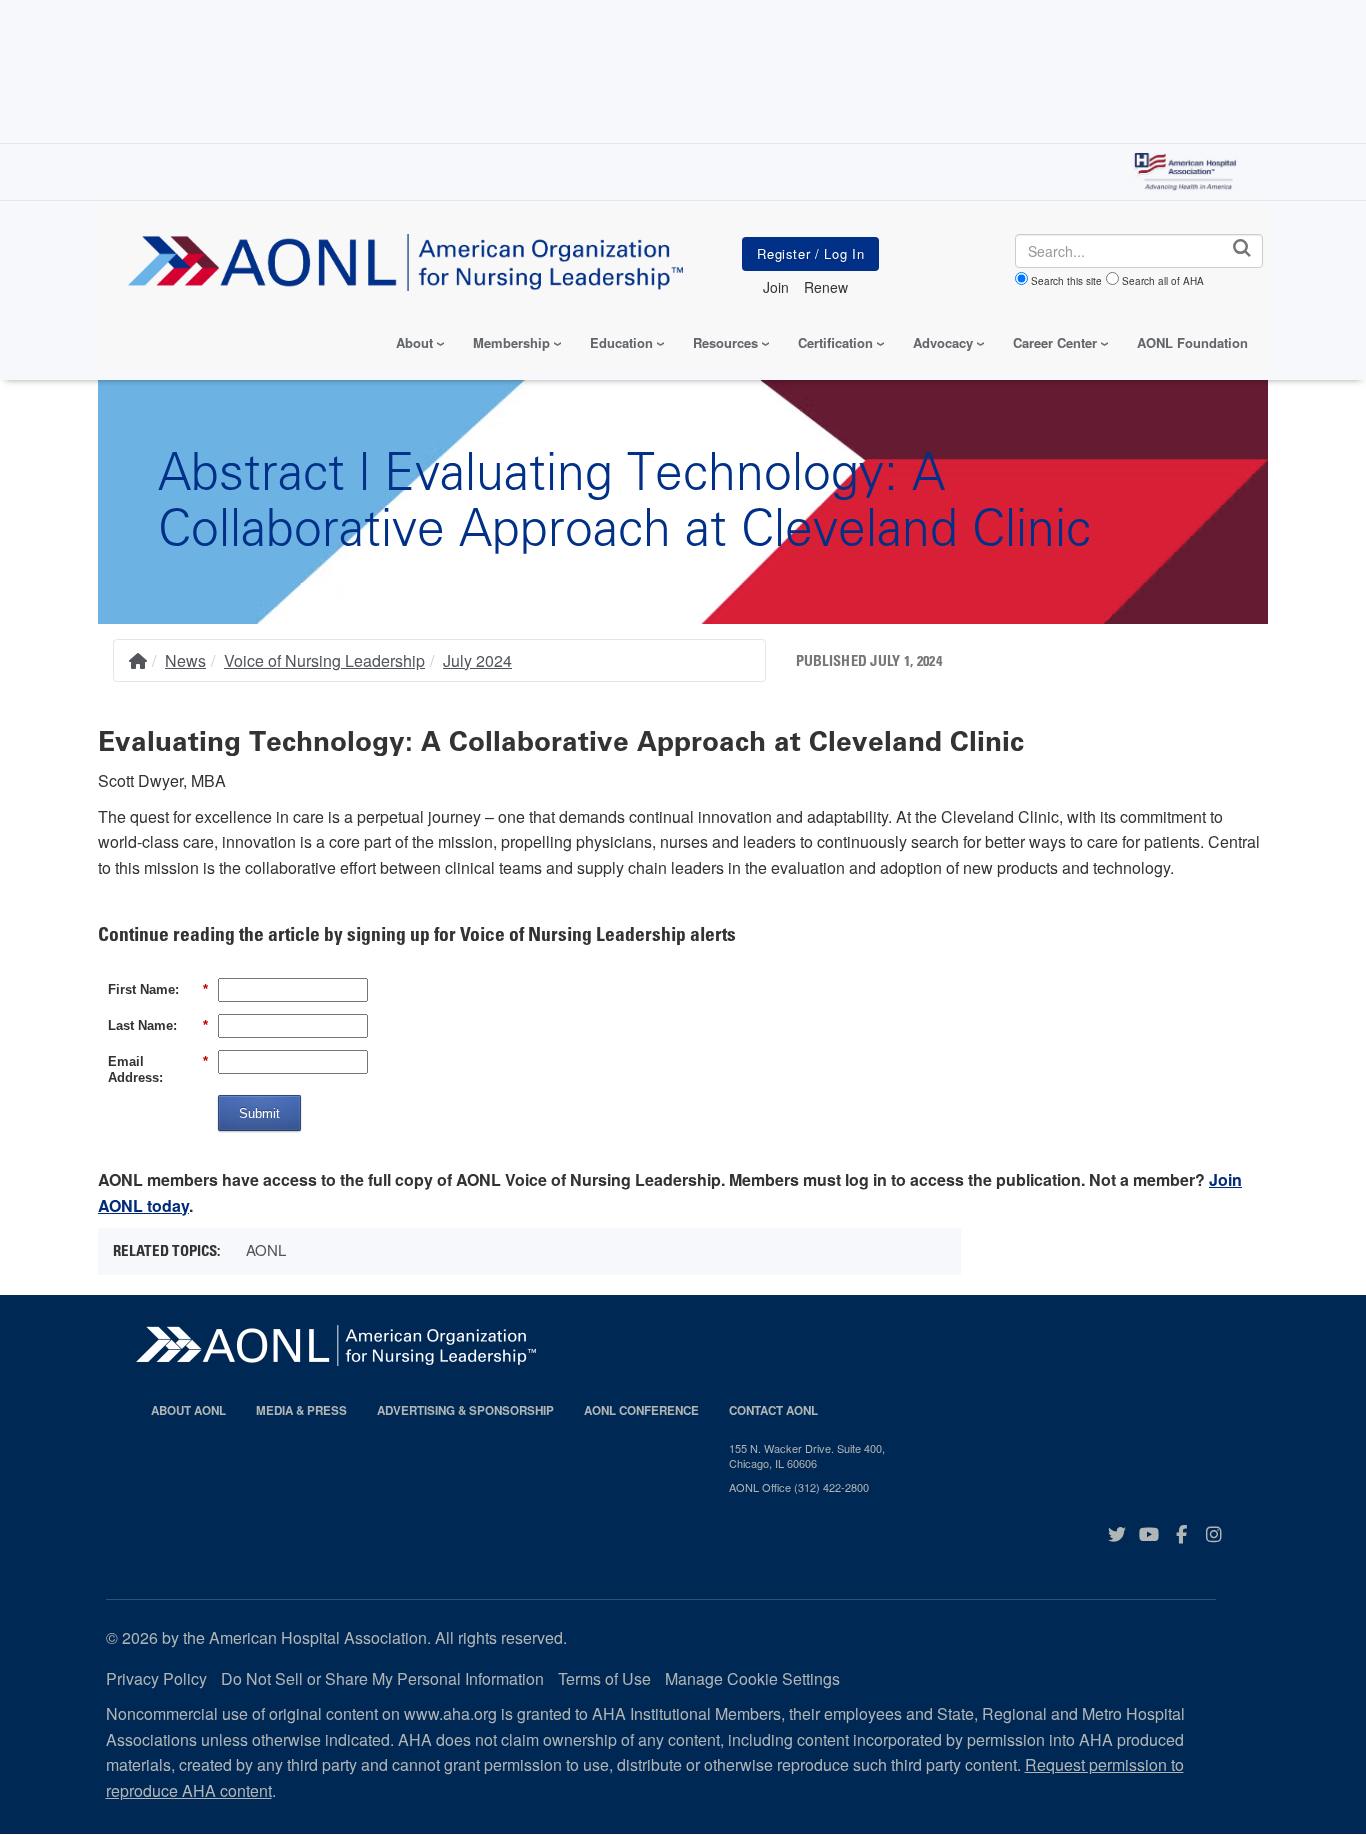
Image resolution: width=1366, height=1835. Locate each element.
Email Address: (158, 1069)
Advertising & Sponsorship (465, 1410)
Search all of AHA (1163, 281)
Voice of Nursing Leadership (324, 660)
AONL (266, 1249)
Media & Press (301, 1410)
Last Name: (158, 1025)
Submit (259, 1113)
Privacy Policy (156, 1678)
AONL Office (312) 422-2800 (799, 1487)
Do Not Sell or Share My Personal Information (382, 1678)
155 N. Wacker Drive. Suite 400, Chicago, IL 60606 (807, 1455)
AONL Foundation (1192, 342)
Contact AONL (773, 1410)
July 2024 (477, 660)
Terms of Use (604, 1678)
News (185, 660)
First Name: (158, 989)
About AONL (188, 1410)
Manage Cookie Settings (752, 1678)
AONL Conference (641, 1410)
